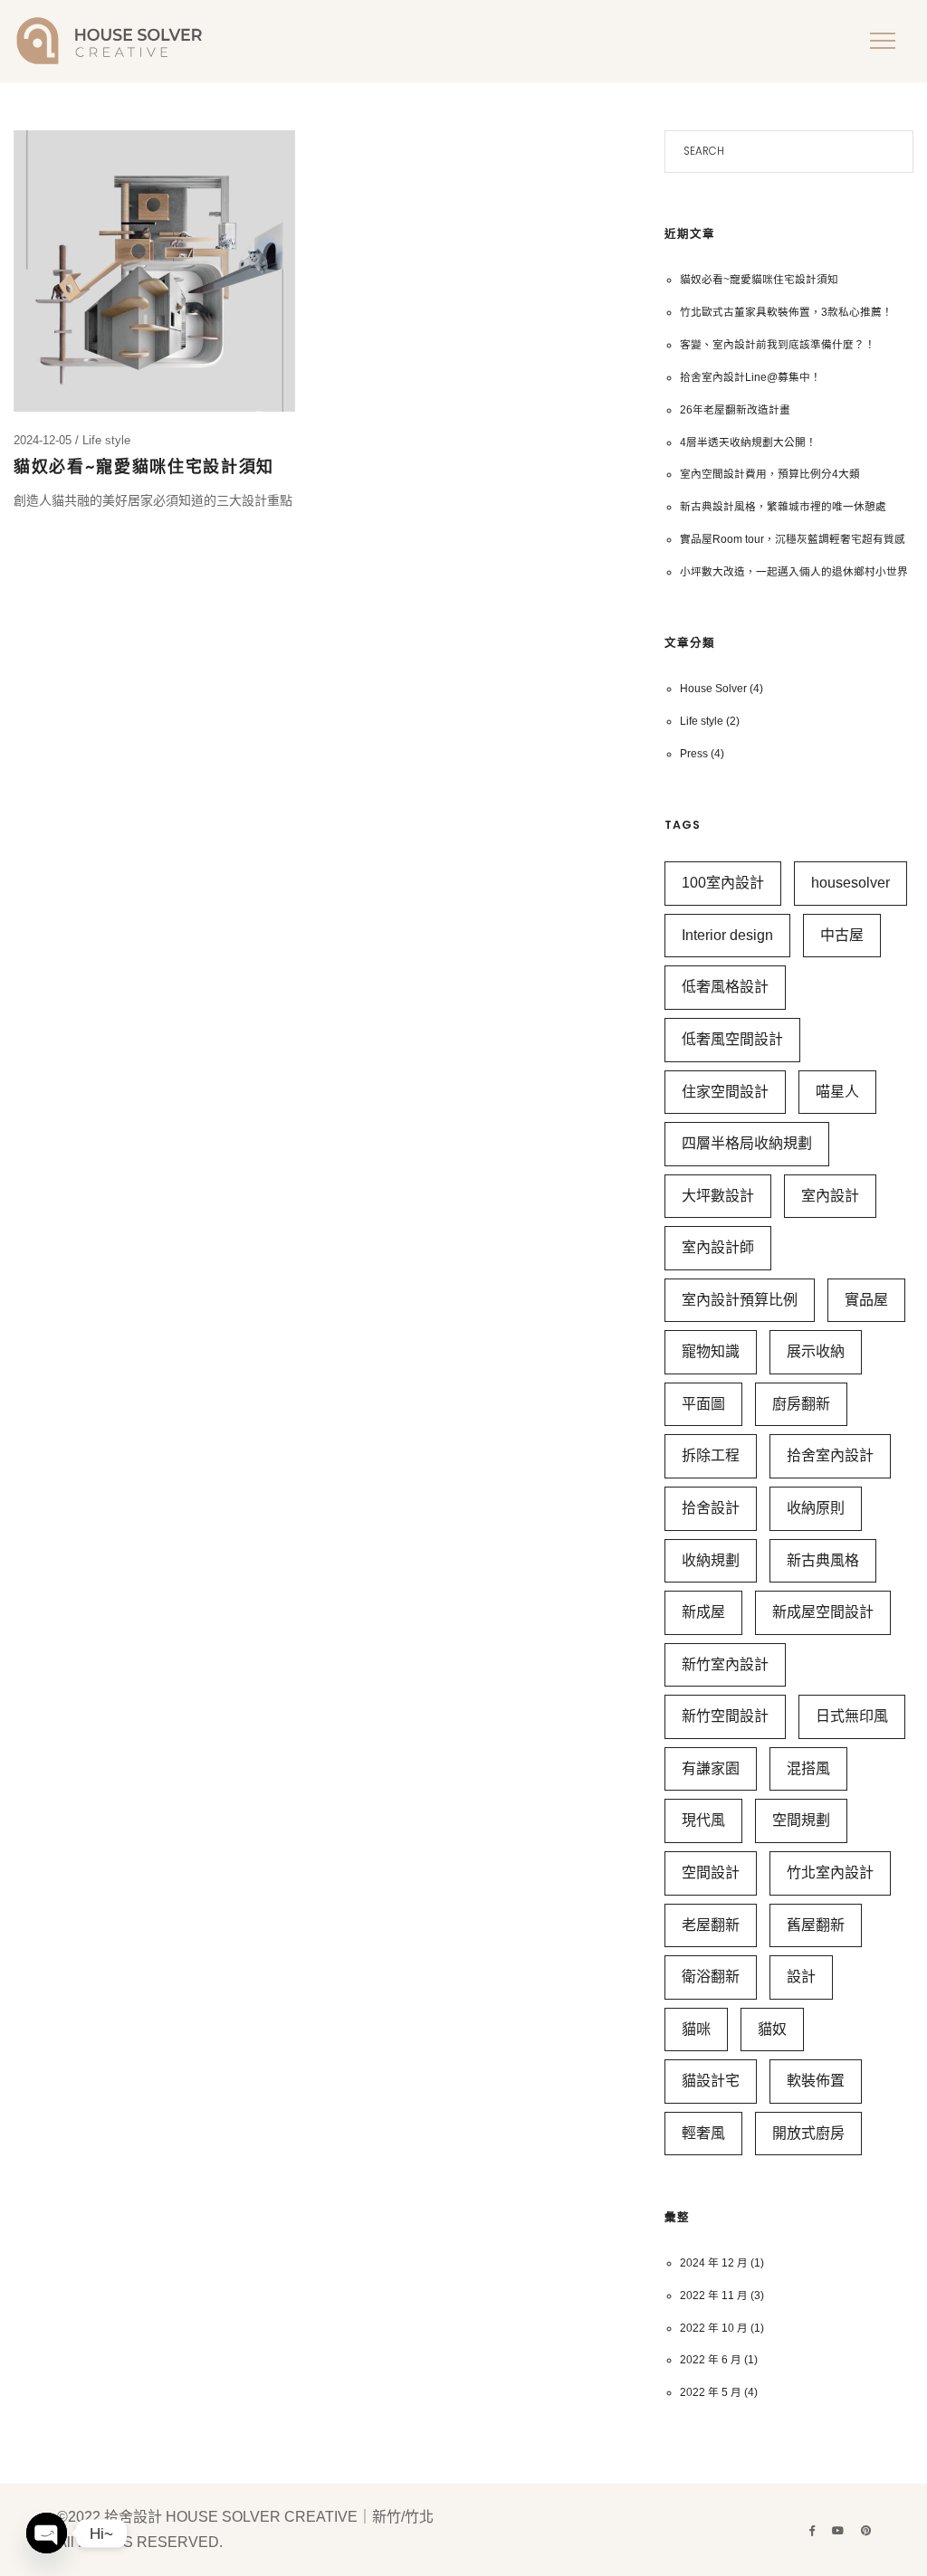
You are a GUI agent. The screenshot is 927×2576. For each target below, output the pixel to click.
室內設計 (830, 1196)
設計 (801, 1977)
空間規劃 (801, 1820)
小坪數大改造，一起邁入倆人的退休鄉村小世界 (794, 571)
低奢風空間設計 (732, 1039)
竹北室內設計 (830, 1873)
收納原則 (816, 1508)
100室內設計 (723, 883)
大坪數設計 (718, 1196)
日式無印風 (852, 1716)
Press (694, 753)
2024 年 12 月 (714, 2262)
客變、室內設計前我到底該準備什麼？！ (778, 344)
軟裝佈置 (816, 2081)
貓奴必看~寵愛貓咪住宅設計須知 (144, 466)
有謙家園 (711, 1768)
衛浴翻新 (711, 1977)
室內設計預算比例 (740, 1300)
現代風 (703, 1820)
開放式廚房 (808, 2133)
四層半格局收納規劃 (747, 1143)
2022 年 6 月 (711, 2359)
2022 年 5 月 (711, 2392)
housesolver (851, 883)
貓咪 (696, 2029)
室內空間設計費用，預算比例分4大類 (770, 474)
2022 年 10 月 (714, 2328)
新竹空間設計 (725, 1716)
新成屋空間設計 (823, 1612)
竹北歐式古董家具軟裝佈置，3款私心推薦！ (786, 312)
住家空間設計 (725, 1092)
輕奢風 (703, 2133)
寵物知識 (711, 1351)
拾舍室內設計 (830, 1455)
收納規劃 (711, 1560)
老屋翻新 (711, 1925)
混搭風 (808, 1768)
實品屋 (866, 1300)
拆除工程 (711, 1455)
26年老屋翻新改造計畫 (735, 409)
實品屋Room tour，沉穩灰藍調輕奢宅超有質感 (793, 539)
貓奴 (772, 2029)
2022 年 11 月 (714, 2295)
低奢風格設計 (725, 987)
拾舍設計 (711, 1508)
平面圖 (703, 1404)
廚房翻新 (801, 1404)
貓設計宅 (711, 2081)
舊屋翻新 (816, 1925)
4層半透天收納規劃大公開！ (748, 442)
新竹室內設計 (725, 1664)
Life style (106, 440)
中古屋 (842, 935)
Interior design (727, 935)
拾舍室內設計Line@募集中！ (750, 377)
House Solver (713, 688)
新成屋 (703, 1612)
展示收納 (816, 1351)
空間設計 (711, 1873)
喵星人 (837, 1092)
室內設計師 (718, 1247)
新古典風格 (823, 1560)
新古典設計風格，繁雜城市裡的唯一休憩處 (783, 506)
